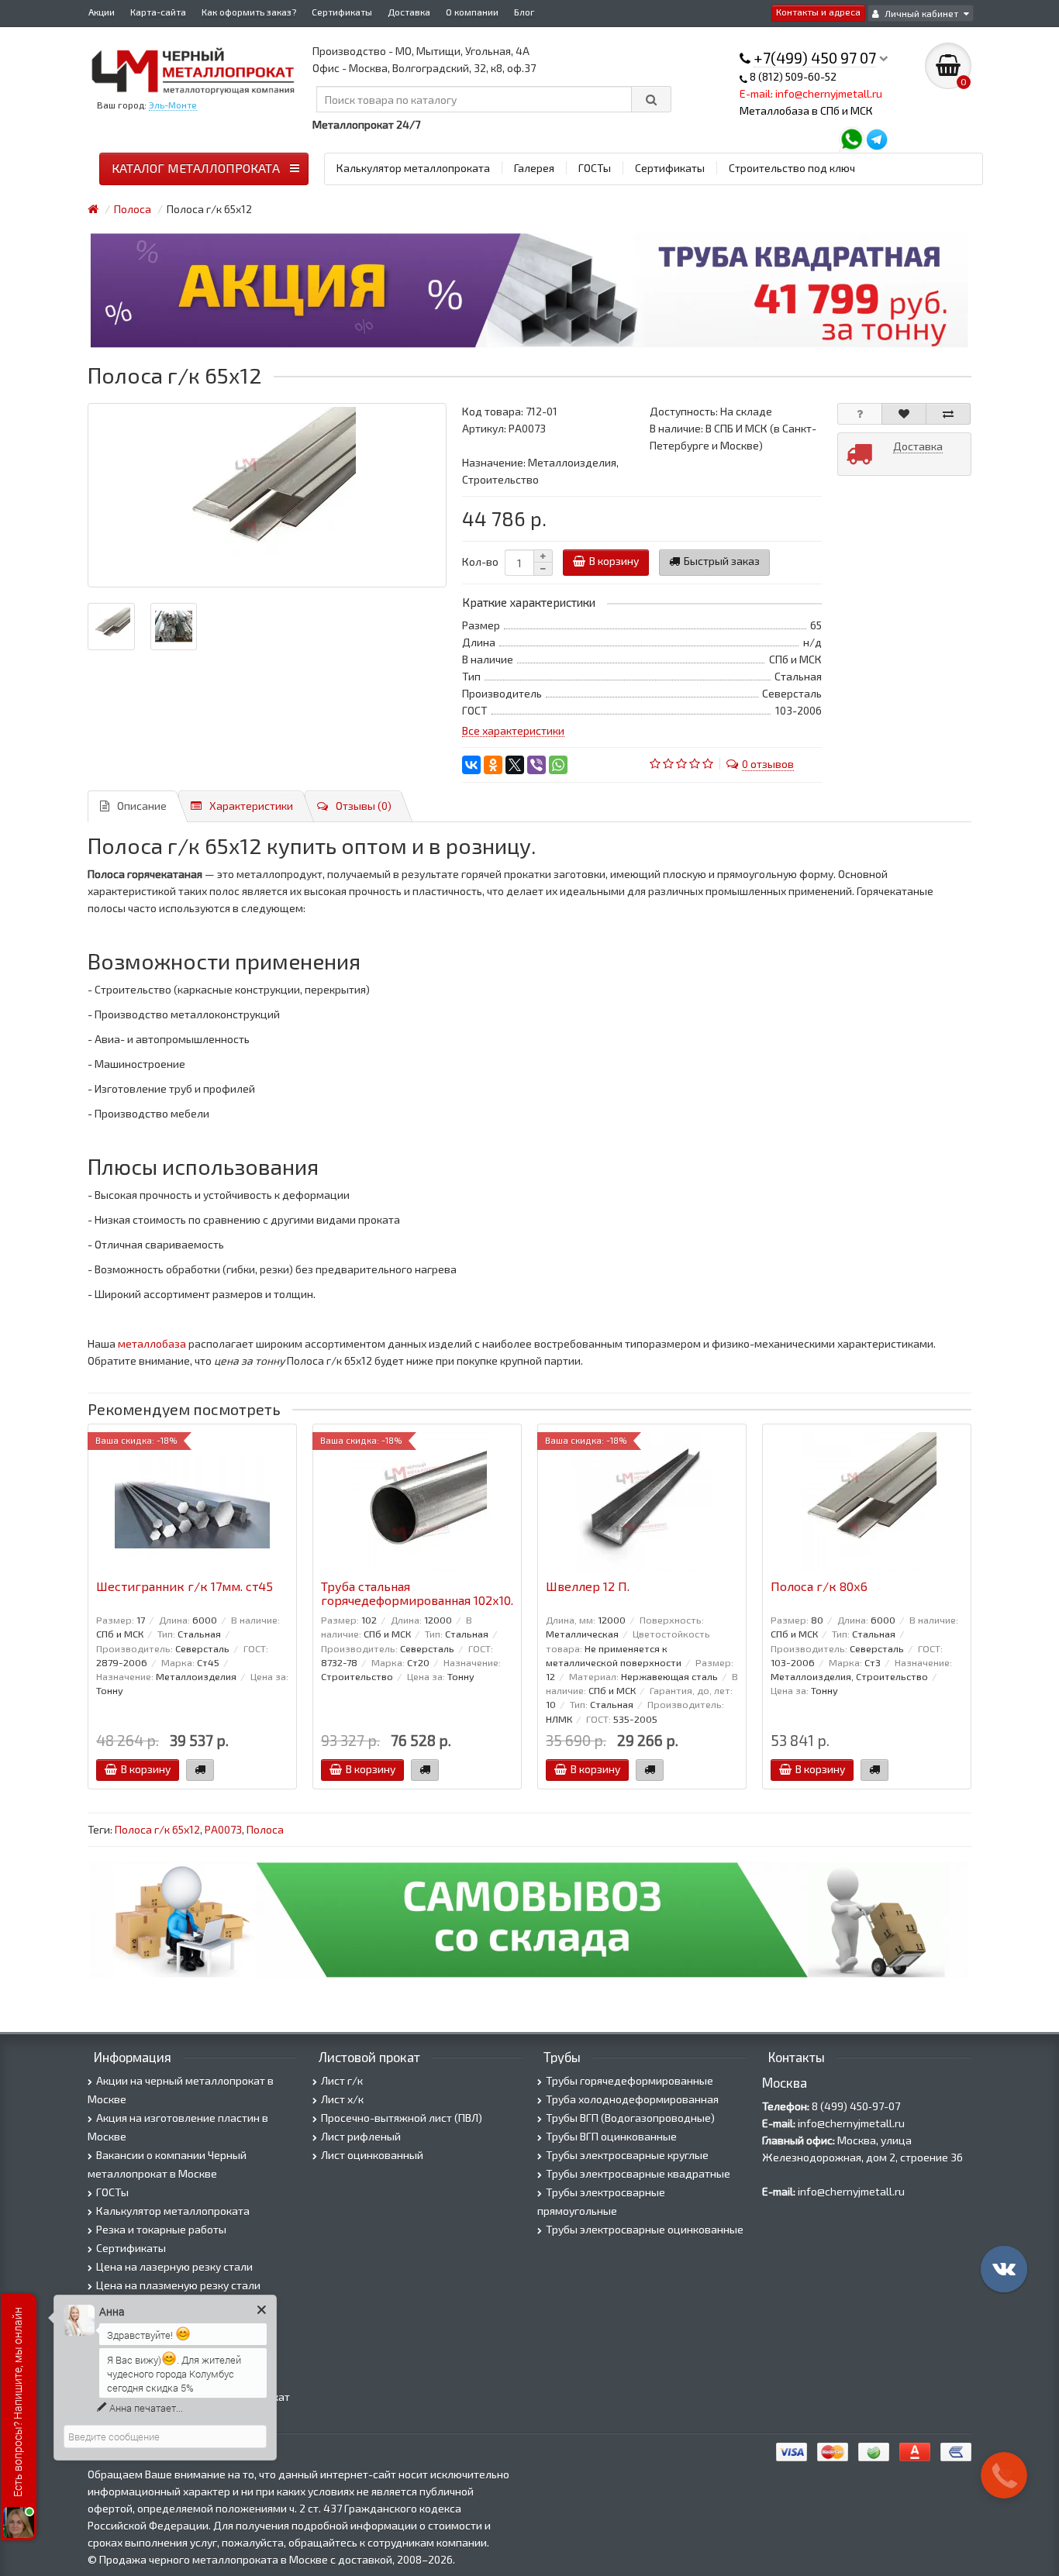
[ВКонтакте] (471, 765)
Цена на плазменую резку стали (178, 2285)
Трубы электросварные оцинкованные (645, 2229)
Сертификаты (342, 12)
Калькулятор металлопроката (413, 168)
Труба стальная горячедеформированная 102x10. (417, 1593)
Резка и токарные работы (161, 2229)
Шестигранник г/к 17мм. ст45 (185, 1586)
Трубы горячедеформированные (630, 2080)
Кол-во (480, 561)
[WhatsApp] (558, 765)
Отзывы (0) (364, 806)
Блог (524, 12)
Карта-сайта (158, 12)
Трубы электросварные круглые (627, 2155)
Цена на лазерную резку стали (174, 2266)
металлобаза (152, 1343)
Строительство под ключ (792, 168)
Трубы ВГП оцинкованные (611, 2136)
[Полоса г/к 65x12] (267, 495)
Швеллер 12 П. (588, 1586)
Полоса (265, 1829)
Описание (142, 806)
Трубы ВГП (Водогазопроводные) (630, 2118)
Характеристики (251, 806)
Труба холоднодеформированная (632, 2099)
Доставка (409, 12)
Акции (102, 12)
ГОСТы (595, 168)
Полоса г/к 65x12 (157, 1829)
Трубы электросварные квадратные (638, 2173)
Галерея (534, 168)
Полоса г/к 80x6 (819, 1586)
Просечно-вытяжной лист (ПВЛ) (402, 2118)
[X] (515, 765)
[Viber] (536, 765)
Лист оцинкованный (372, 2155)
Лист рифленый (361, 2136)
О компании (472, 12)
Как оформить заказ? (249, 12)
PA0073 (223, 1829)
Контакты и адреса (818, 12)
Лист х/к (342, 2099)
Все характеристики (513, 730)
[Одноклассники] (493, 765)
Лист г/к (342, 2080)
